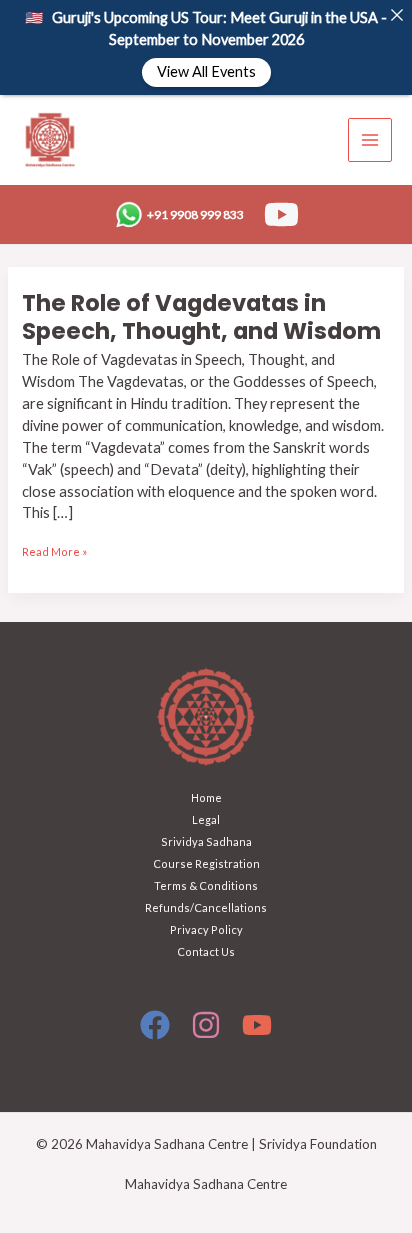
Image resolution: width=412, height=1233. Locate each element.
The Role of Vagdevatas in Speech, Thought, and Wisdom (201, 317)
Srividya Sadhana (206, 841)
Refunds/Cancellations (206, 907)
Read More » (54, 549)
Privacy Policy (206, 929)
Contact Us (206, 951)
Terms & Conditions (206, 885)
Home (206, 797)
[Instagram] (206, 1025)
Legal (206, 819)
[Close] (396, 15)
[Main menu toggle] (370, 140)
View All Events (206, 72)
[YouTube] (281, 214)
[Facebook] (155, 1025)
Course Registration (206, 863)
